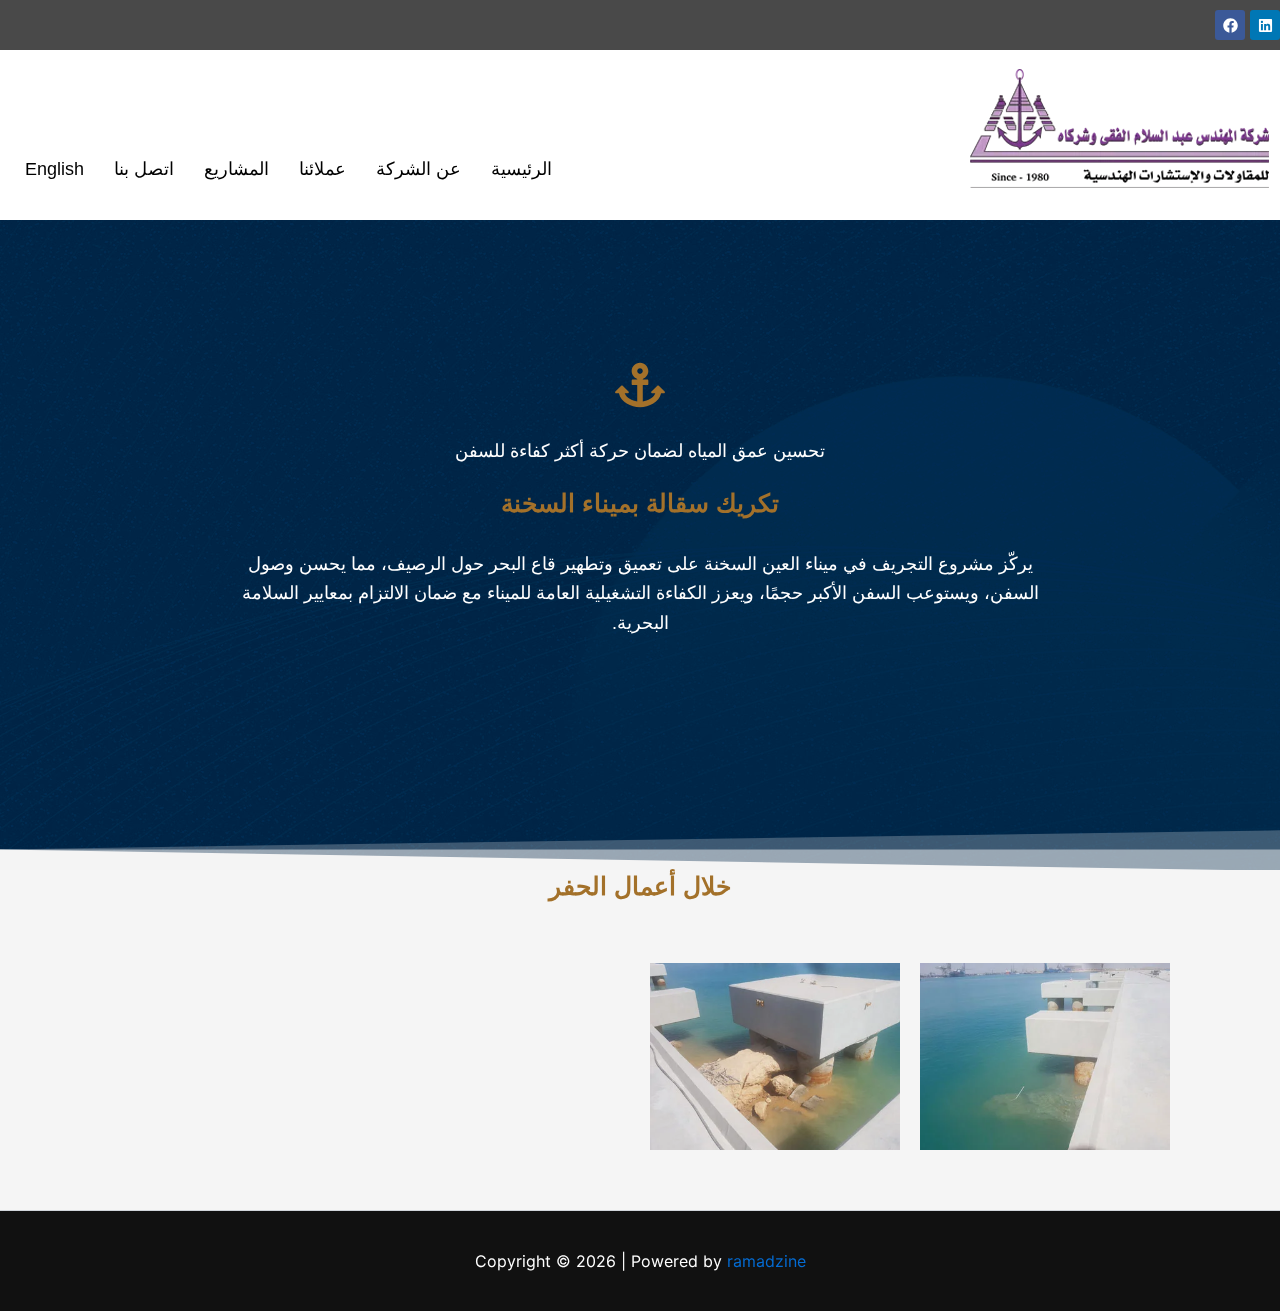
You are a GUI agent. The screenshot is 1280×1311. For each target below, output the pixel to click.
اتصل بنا (144, 169)
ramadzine (766, 1261)
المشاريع (236, 169)
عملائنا (322, 169)
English (54, 169)
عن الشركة (418, 169)
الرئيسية (521, 169)
